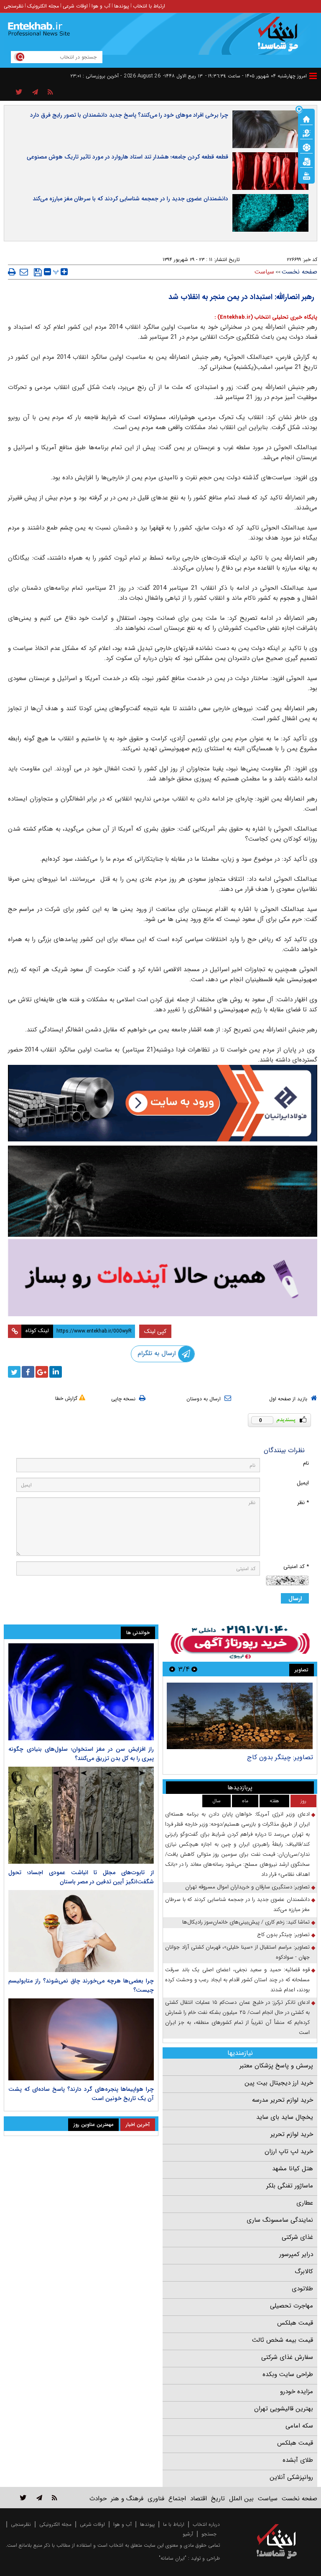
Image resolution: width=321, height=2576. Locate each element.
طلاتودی (302, 2289)
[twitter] (14, 1372)
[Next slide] (172, 1669)
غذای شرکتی (297, 2237)
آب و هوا (101, 6)
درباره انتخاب (206, 2524)
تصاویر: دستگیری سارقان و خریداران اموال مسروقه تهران (247, 1887)
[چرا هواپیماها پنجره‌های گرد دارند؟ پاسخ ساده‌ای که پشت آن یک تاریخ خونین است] (81, 2039)
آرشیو (188, 2534)
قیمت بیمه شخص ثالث (283, 2340)
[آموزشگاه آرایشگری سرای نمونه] (163, 1278)
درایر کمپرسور (296, 2254)
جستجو (209, 2534)
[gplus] (42, 1372)
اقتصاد (199, 2499)
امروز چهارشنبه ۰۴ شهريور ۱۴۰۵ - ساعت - (256, 76)
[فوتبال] (306, 147)
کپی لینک (155, 1331)
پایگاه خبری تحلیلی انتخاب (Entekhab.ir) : (266, 317)
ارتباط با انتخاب (149, 6)
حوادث (98, 2499)
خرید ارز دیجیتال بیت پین (279, 2083)
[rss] (50, 92)
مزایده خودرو (297, 2392)
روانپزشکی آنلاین (291, 2477)
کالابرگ (304, 2272)
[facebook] (28, 1372)
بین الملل (241, 2499)
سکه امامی (299, 2426)
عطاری (305, 2203)
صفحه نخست (299, 272)
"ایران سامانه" (173, 2558)
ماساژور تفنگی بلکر (290, 2186)
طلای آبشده (298, 2460)
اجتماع (177, 2499)
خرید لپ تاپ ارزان (289, 2151)
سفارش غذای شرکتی (287, 2357)
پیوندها (122, 6)
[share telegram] (35, 92)
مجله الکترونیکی (55, 2524)
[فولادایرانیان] (163, 1103)
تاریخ (218, 2499)
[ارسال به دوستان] (24, 272)
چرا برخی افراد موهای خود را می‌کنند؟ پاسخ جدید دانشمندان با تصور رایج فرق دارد (129, 115)
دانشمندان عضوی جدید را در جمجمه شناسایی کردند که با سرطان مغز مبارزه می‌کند (130, 199)
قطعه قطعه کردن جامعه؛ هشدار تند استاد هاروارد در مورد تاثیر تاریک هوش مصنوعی (127, 157)
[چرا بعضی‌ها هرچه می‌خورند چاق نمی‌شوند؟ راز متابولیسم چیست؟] (81, 1931)
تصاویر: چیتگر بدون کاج (280, 1757)
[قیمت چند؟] (306, 133)
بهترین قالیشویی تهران (284, 2409)
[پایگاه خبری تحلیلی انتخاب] (281, 38)
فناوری (156, 2499)
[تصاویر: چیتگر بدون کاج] (240, 1716)
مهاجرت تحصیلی (292, 2306)
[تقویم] (306, 161)
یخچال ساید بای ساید (285, 2117)
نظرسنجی (14, 6)
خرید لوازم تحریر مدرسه (283, 2100)
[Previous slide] (194, 1669)
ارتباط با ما (174, 2524)
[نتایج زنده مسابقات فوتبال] (306, 175)
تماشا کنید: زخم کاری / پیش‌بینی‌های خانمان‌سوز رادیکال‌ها (246, 1922)
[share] (19, 92)
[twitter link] (23, 2498)
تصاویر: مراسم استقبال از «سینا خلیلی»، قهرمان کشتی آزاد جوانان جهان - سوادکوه (237, 1952)
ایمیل (303, 1483)
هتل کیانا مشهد (293, 2169)
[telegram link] (39, 2498)
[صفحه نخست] (306, 118)
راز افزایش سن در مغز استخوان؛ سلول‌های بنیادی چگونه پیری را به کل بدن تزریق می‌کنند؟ (81, 1754)
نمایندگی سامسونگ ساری (280, 2220)
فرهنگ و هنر (127, 2499)
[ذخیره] (38, 272)
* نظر (303, 1503)
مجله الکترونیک (43, 6)
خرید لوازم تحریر (292, 2134)
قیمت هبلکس (295, 2323)
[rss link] (55, 2498)
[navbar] (313, 76)
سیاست (264, 272)
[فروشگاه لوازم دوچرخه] (163, 1191)
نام (306, 1463)
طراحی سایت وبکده (288, 2374)
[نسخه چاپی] (12, 272)
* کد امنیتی (296, 1567)
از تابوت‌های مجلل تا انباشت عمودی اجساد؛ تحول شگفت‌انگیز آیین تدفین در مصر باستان (81, 1877)
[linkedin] (56, 1372)
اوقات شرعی (75, 6)
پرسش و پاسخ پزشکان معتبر (276, 2066)
